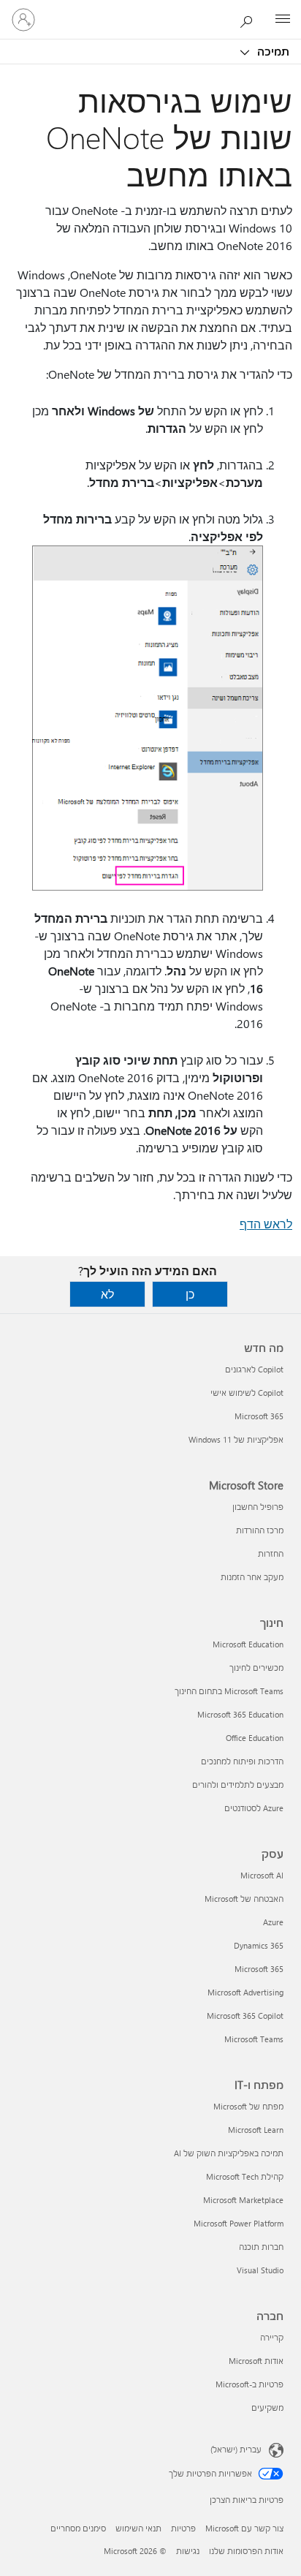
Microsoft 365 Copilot (245, 2016)
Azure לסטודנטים (254, 1808)
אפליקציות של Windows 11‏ (236, 1439)
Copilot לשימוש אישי (247, 1393)
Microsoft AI (262, 1875)
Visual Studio (260, 2270)
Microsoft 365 (259, 1416)
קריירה (272, 2337)
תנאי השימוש (138, 2528)
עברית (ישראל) (236, 2449)
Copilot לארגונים (254, 1369)
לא (107, 1294)
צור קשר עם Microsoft (244, 2528)
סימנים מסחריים (78, 2528)
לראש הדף (266, 1224)
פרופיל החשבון (258, 1507)
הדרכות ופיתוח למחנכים (242, 1761)
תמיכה (272, 51)
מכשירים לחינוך (256, 1667)
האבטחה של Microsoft (244, 1899)
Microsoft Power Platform (239, 2223)
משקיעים (267, 2407)
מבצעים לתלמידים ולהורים (238, 1784)
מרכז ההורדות (260, 1530)
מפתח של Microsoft (248, 2106)
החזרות (271, 1553)
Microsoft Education (248, 1644)
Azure (273, 1922)
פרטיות (183, 2528)
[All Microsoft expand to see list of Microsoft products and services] (283, 20)
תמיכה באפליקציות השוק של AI (229, 2153)
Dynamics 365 (259, 1945)
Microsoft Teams (254, 2039)
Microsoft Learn (256, 2130)
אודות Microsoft (256, 2361)
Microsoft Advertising (245, 1992)
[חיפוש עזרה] (250, 19)
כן (190, 1294)
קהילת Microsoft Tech (245, 2176)
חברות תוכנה (261, 2247)
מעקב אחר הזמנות (252, 1577)
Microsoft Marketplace (243, 2200)
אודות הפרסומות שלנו (246, 2551)
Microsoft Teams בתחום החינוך (229, 1691)
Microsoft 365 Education (240, 1714)
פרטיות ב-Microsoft (249, 2384)
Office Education (255, 1738)
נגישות (188, 2551)
